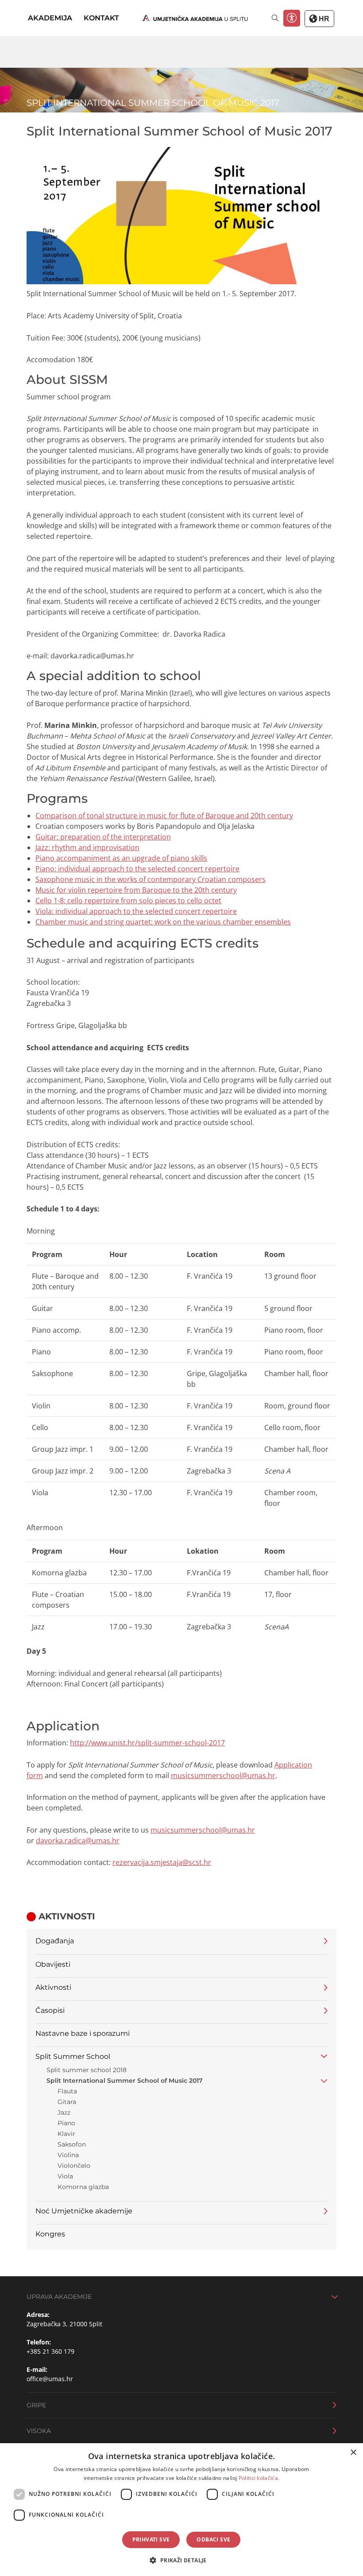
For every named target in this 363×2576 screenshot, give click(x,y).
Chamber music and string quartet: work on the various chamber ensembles (163, 922)
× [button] (353, 2453)
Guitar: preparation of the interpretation (103, 837)
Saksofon (72, 2144)
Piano (66, 2123)
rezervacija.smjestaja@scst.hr (162, 1862)
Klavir (66, 2134)
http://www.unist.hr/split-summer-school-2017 (147, 1743)
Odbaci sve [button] (213, 2539)
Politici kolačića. (259, 2478)
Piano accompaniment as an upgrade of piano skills (121, 858)
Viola (65, 2176)
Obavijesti (53, 1964)
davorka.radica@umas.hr (78, 1841)
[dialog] (181, 2510)
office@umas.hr (50, 2379)
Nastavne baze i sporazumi (83, 2033)
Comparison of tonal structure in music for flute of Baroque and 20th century (164, 816)
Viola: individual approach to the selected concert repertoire (136, 911)
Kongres (50, 2234)
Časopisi (50, 2010)
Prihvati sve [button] (151, 2539)
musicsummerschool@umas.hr (223, 1775)
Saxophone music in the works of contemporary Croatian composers (151, 879)
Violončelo (74, 2166)
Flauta (67, 2091)
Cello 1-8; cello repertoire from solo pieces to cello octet (128, 901)
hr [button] (323, 19)
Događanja (55, 1941)
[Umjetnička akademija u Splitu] (195, 18)
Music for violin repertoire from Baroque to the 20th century (136, 890)
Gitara (67, 2102)
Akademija (50, 18)
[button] (181, 2560)
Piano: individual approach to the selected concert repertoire (137, 869)
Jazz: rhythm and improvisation (87, 847)
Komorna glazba (83, 2187)
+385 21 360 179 (50, 2351)
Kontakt (101, 18)
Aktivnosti (53, 1987)
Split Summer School (73, 2056)
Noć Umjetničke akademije (84, 2211)
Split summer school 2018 (87, 2070)
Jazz (64, 2112)
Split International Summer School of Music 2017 (125, 2081)
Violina (68, 2155)
